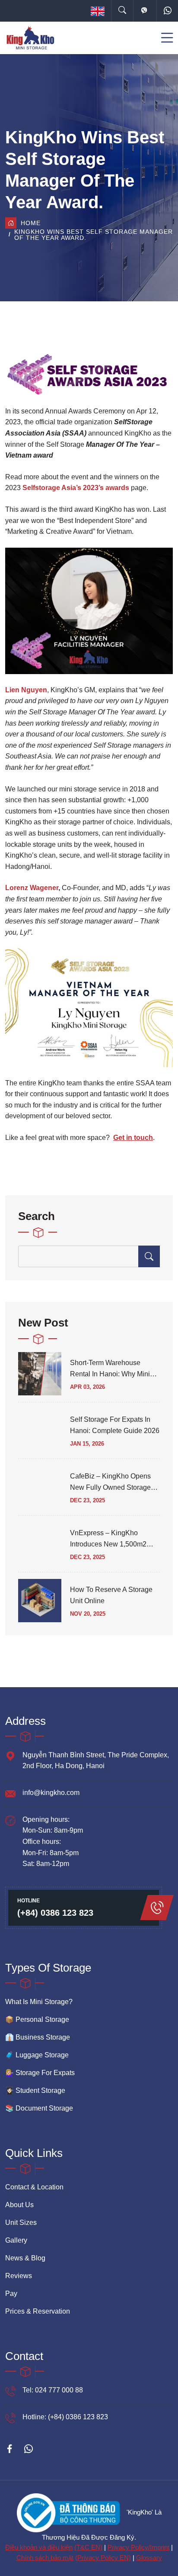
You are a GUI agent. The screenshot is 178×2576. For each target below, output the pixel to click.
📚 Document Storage (39, 2108)
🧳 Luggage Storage (37, 2055)
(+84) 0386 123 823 (55, 1913)
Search (37, 1216)
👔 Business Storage (38, 2037)
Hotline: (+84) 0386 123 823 (65, 2417)
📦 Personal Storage (37, 2019)
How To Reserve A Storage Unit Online (111, 1595)
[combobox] (98, 11)
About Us (19, 2205)
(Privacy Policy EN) (103, 2558)
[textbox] (98, 11)
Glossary (149, 2558)
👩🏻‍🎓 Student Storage (35, 2090)
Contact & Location (34, 2187)
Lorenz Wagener (32, 888)
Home (31, 223)
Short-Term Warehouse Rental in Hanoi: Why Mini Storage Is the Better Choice (114, 1369)
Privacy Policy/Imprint (138, 2547)
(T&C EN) (88, 2547)
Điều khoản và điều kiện (39, 2547)
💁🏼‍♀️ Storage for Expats (40, 2073)
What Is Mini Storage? (39, 2002)
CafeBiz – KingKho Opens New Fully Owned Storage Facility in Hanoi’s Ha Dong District (112, 1483)
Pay (11, 2294)
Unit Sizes (21, 2223)
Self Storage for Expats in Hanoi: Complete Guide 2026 (115, 1425)
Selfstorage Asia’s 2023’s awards (76, 488)
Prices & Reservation (38, 2311)
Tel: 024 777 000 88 (53, 2390)
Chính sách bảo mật (45, 2558)
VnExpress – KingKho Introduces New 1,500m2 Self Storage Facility (108, 1540)
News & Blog (25, 2258)
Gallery (16, 2240)
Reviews (19, 2276)
